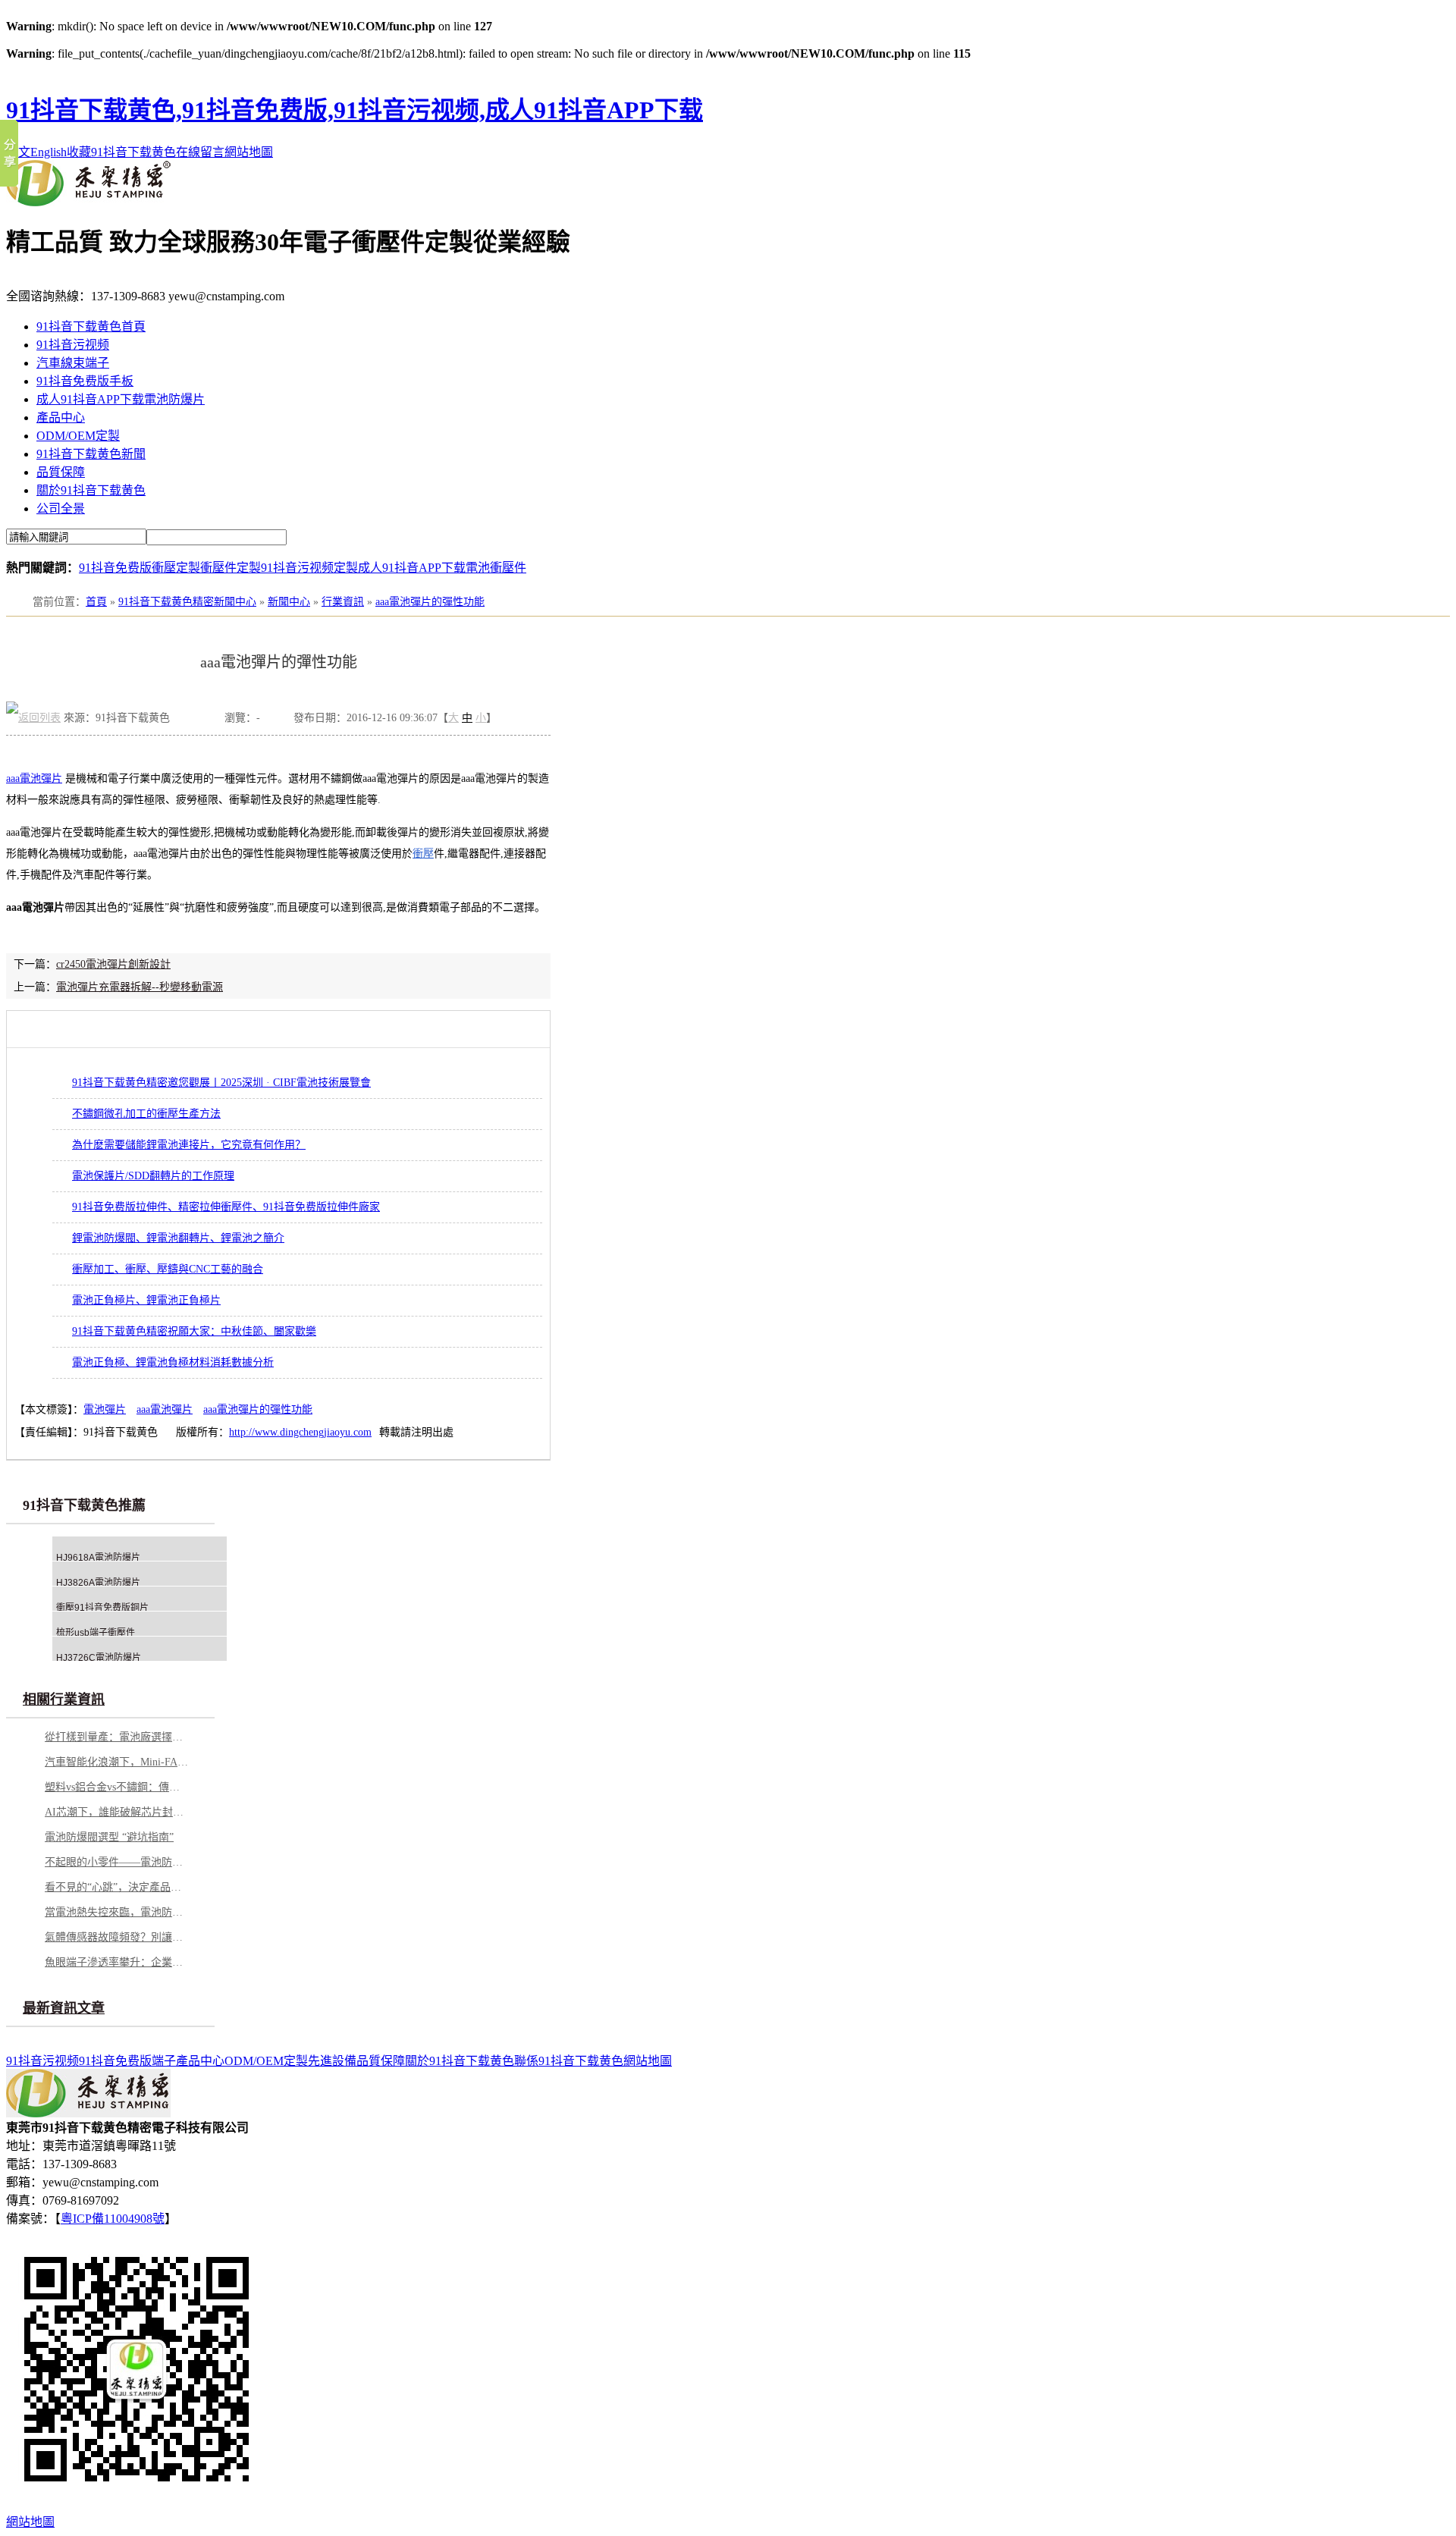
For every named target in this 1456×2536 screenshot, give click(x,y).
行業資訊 (343, 602)
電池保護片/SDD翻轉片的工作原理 (153, 1176)
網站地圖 (249, 152)
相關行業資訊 (64, 1700)
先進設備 (332, 2061)
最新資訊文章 (64, 2008)
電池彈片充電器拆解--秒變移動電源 (140, 987)
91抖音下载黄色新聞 (91, 454)
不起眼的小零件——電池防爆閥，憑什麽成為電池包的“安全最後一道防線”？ (117, 1862)
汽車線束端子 (73, 363)
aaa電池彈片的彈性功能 (430, 602)
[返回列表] (33, 718)
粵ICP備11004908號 (113, 2219)
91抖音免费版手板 (85, 381)
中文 (18, 152)
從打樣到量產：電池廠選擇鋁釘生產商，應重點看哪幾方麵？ (117, 1737)
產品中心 (61, 417)
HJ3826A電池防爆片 (98, 1583)
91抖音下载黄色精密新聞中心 (187, 602)
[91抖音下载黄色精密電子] (88, 202)
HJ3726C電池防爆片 (99, 1658)
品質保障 (61, 472)
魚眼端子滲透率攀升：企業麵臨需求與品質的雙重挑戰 (117, 1962)
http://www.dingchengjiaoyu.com (300, 1432)
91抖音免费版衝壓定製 (140, 568)
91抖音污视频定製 (309, 568)
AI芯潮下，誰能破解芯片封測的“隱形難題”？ (117, 1812)
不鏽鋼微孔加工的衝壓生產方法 (146, 1114)
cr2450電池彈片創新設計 (113, 964)
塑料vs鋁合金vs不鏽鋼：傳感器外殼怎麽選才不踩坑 (117, 1787)
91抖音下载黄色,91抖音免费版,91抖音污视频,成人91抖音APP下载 (355, 110)
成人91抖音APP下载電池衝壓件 (442, 568)
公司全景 (61, 508)
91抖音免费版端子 (127, 2061)
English (49, 152)
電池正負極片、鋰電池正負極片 (146, 1300)
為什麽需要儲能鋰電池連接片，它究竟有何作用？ (189, 1145)
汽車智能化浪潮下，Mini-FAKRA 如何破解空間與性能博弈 (117, 1762)
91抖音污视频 (73, 345)
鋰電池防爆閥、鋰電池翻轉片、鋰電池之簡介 (178, 1238)
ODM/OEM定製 (78, 436)
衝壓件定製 (231, 568)
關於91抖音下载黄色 (91, 490)
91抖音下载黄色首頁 (91, 326)
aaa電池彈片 (34, 778)
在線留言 (200, 152)
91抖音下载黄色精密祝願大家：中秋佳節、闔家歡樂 (194, 1331)
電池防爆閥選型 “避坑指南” (109, 1837)
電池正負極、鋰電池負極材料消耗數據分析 (173, 1362)
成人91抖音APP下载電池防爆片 (121, 399)
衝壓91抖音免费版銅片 (102, 1608)
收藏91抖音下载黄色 (121, 152)
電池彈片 (105, 1409)
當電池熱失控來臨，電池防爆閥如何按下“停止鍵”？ (117, 1912)
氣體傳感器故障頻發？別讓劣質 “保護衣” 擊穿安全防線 (117, 1937)
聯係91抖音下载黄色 (569, 2061)
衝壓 (423, 854)
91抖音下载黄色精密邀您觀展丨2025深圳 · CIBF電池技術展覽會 (221, 1083)
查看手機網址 (197, 722)
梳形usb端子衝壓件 (96, 1633)
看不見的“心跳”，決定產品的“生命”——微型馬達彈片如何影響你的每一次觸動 (117, 1887)
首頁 (96, 602)
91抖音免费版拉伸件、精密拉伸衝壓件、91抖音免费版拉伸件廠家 (226, 1207)
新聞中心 (289, 602)
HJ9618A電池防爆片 (98, 1558)
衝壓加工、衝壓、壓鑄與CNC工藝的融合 (168, 1269)
